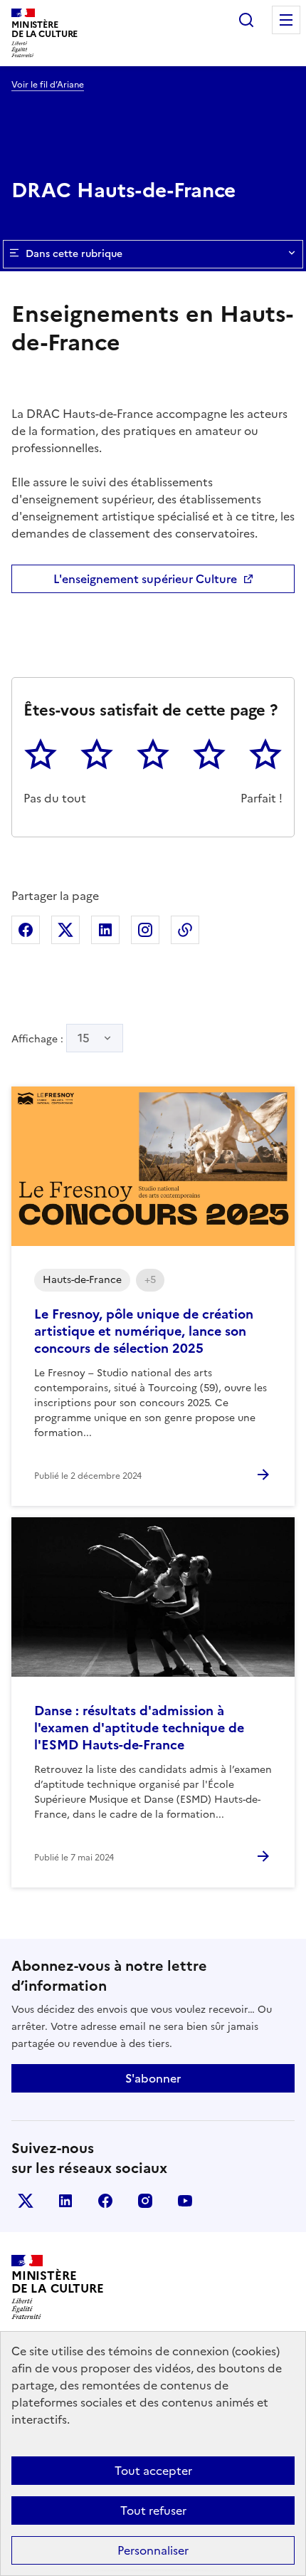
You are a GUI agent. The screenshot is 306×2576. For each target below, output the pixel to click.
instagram (145, 2201)
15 (84, 1038)
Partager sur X (65, 930)
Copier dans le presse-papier (185, 930)
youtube (185, 2201)
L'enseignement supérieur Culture (145, 579)
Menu (286, 20)
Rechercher (246, 20)
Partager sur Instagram (145, 930)
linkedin (65, 2201)
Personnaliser (153, 2550)
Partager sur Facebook (26, 930)
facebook (105, 2201)
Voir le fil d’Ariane (48, 85)
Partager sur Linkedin (105, 930)
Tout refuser (153, 2510)
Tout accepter (153, 2471)
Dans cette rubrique (74, 254)
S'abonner (153, 2078)
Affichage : (51, 1038)
